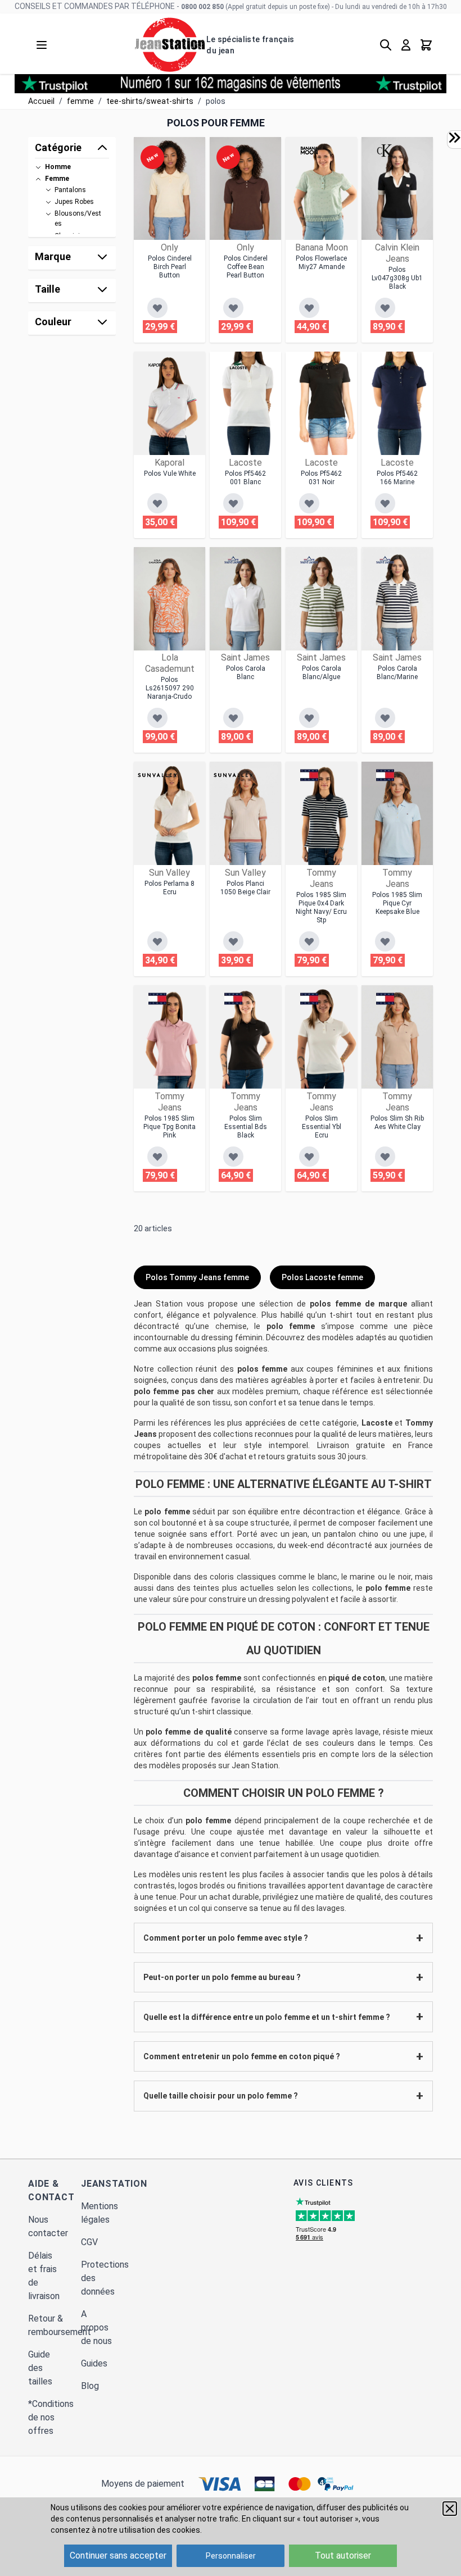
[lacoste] (238, 365)
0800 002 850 (202, 7)
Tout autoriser (343, 2555)
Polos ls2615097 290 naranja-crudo (170, 688)
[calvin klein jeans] (385, 151)
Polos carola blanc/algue (322, 673)
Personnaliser (231, 2556)
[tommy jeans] (309, 775)
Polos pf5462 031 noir (321, 478)
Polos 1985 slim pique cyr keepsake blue (397, 903)
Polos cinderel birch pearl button (170, 267)
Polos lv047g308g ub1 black (397, 278)
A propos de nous (96, 2327)
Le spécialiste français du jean (250, 45)
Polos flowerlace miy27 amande (321, 263)
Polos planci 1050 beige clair (245, 888)
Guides (94, 2363)
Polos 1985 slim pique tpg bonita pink (170, 1127)
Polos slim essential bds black (246, 1127)
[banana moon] (309, 151)
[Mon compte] (406, 45)
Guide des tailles (40, 2368)
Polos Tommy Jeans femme (197, 1277)
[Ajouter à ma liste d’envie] (157, 308)
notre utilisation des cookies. (150, 2530)
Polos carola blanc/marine (397, 673)
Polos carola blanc (246, 673)
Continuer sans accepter (118, 2555)
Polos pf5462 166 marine (397, 478)
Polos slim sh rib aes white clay (397, 1123)
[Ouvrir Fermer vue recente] (454, 138)
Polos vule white (170, 474)
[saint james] (233, 561)
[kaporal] (157, 365)
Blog (90, 2386)
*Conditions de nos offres (51, 2417)
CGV (89, 2242)
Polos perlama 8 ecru (170, 888)
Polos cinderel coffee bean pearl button (246, 267)
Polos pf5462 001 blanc (245, 478)
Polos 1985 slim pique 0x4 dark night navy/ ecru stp (321, 907)
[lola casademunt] (157, 561)
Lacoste (377, 1423)
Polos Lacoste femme (322, 1277)
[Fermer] (450, 2509)
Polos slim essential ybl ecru (322, 1127)
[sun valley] (157, 775)
